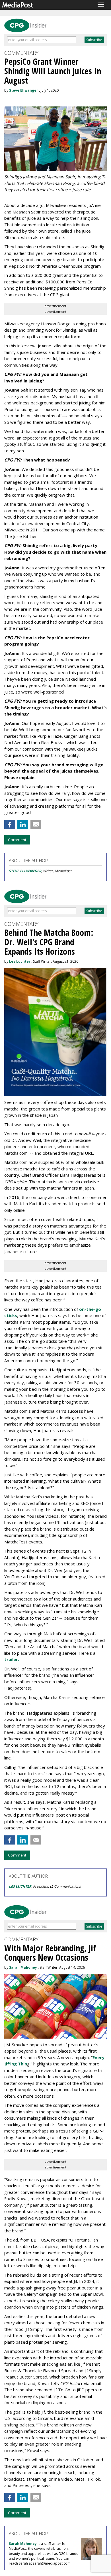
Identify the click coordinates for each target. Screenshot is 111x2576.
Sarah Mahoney (23, 1967)
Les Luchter (20, 961)
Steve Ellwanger (24, 90)
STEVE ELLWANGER (25, 871)
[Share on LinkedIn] (23, 825)
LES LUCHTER (20, 1886)
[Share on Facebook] (10, 825)
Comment (17, 840)
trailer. (12, 1659)
